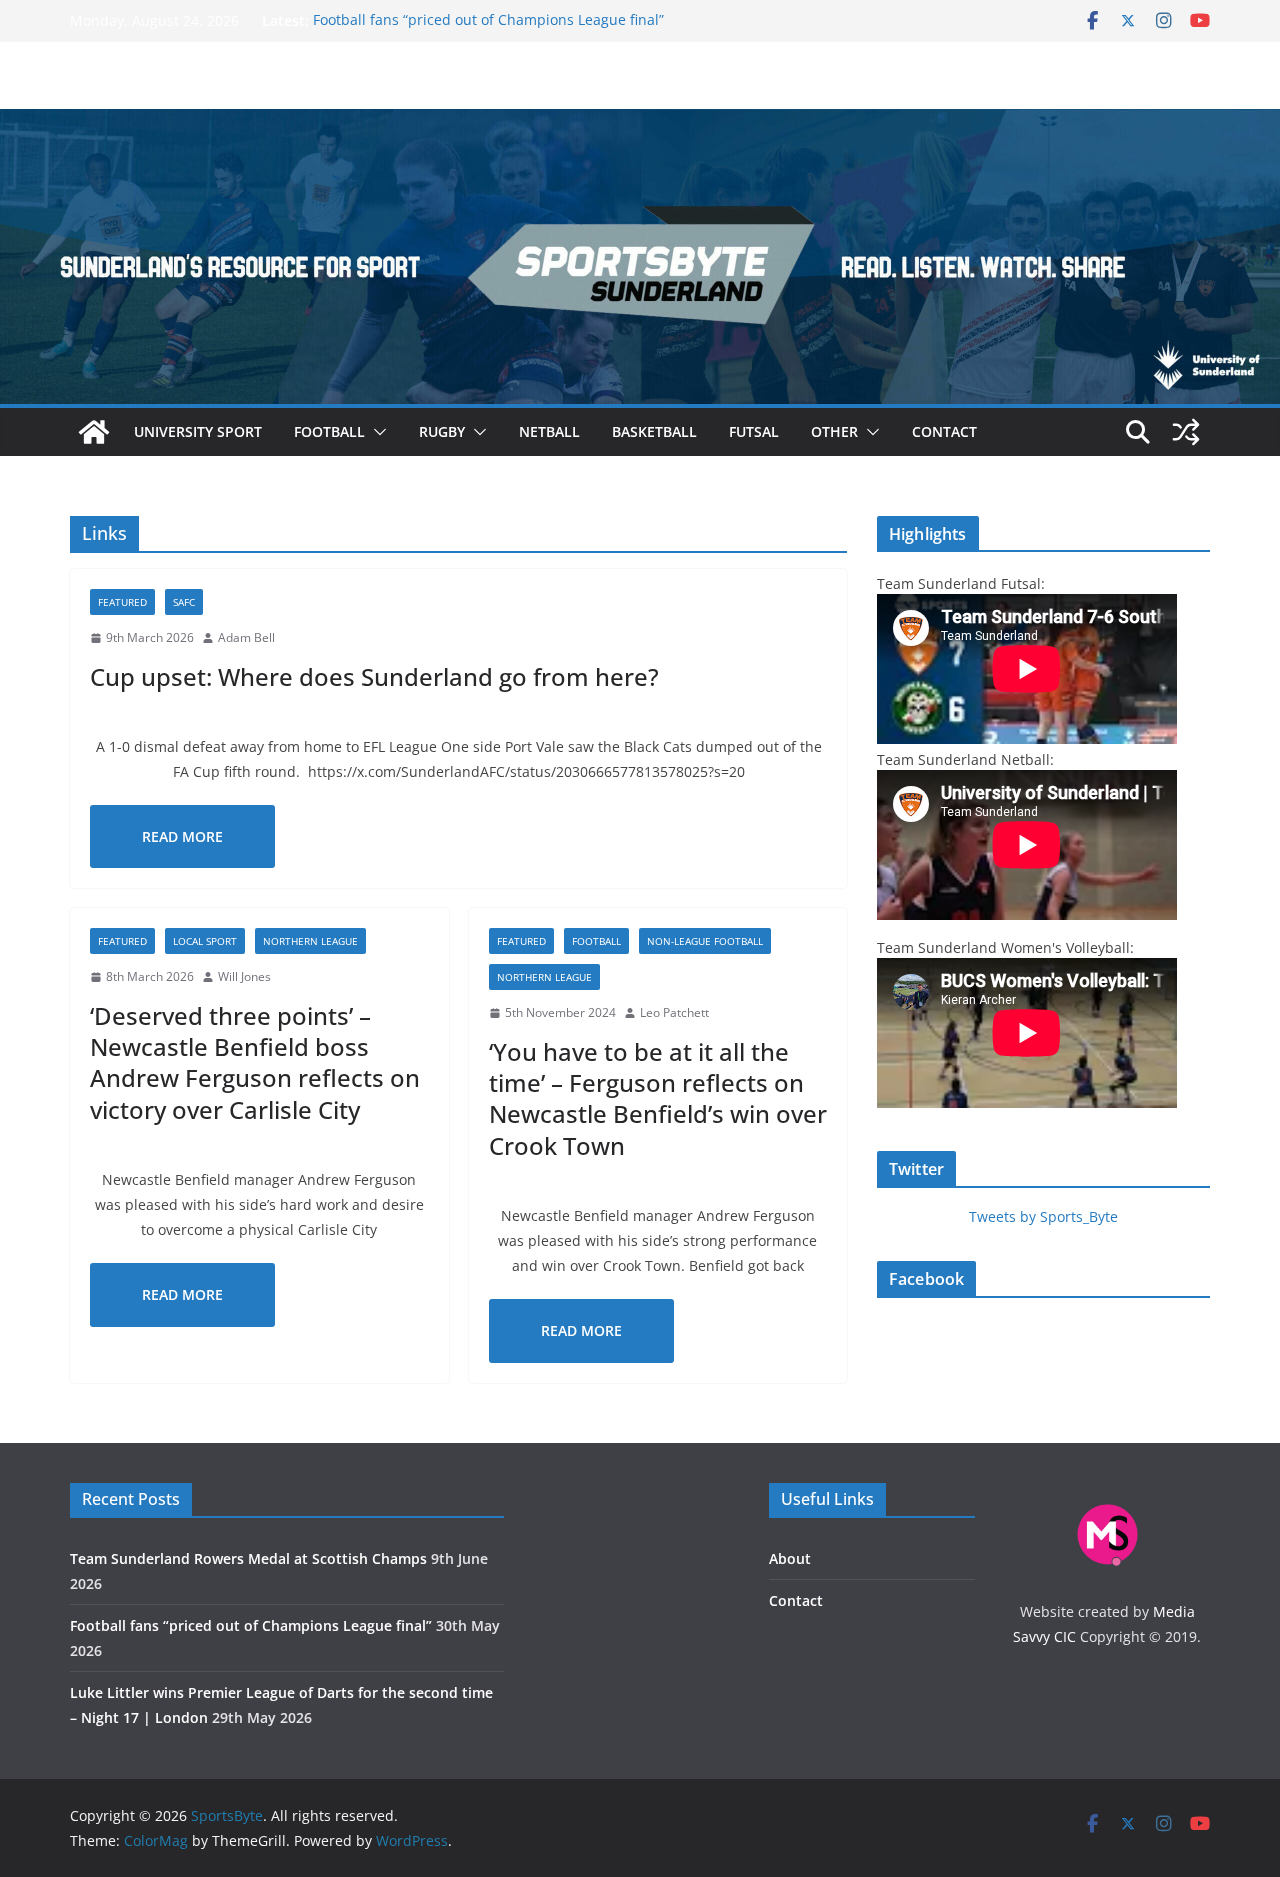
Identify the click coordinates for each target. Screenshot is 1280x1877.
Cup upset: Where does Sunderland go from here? (374, 676)
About (790, 1558)
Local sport (205, 941)
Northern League (310, 941)
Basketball (654, 431)
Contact (944, 431)
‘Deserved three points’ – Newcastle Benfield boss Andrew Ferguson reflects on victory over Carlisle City (255, 1062)
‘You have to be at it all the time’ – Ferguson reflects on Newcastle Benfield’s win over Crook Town (658, 1098)
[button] (376, 432)
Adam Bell (246, 637)
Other (834, 431)
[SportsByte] (94, 432)
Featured (122, 602)
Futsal (754, 431)
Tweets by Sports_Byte (1043, 1216)
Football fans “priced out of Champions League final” (488, 20)
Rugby (442, 431)
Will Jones (244, 976)
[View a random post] (1186, 432)
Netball (549, 431)
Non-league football (705, 941)
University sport (198, 431)
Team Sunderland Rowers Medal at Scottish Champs (248, 1558)
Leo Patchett (674, 1012)
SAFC (184, 602)
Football (329, 431)
